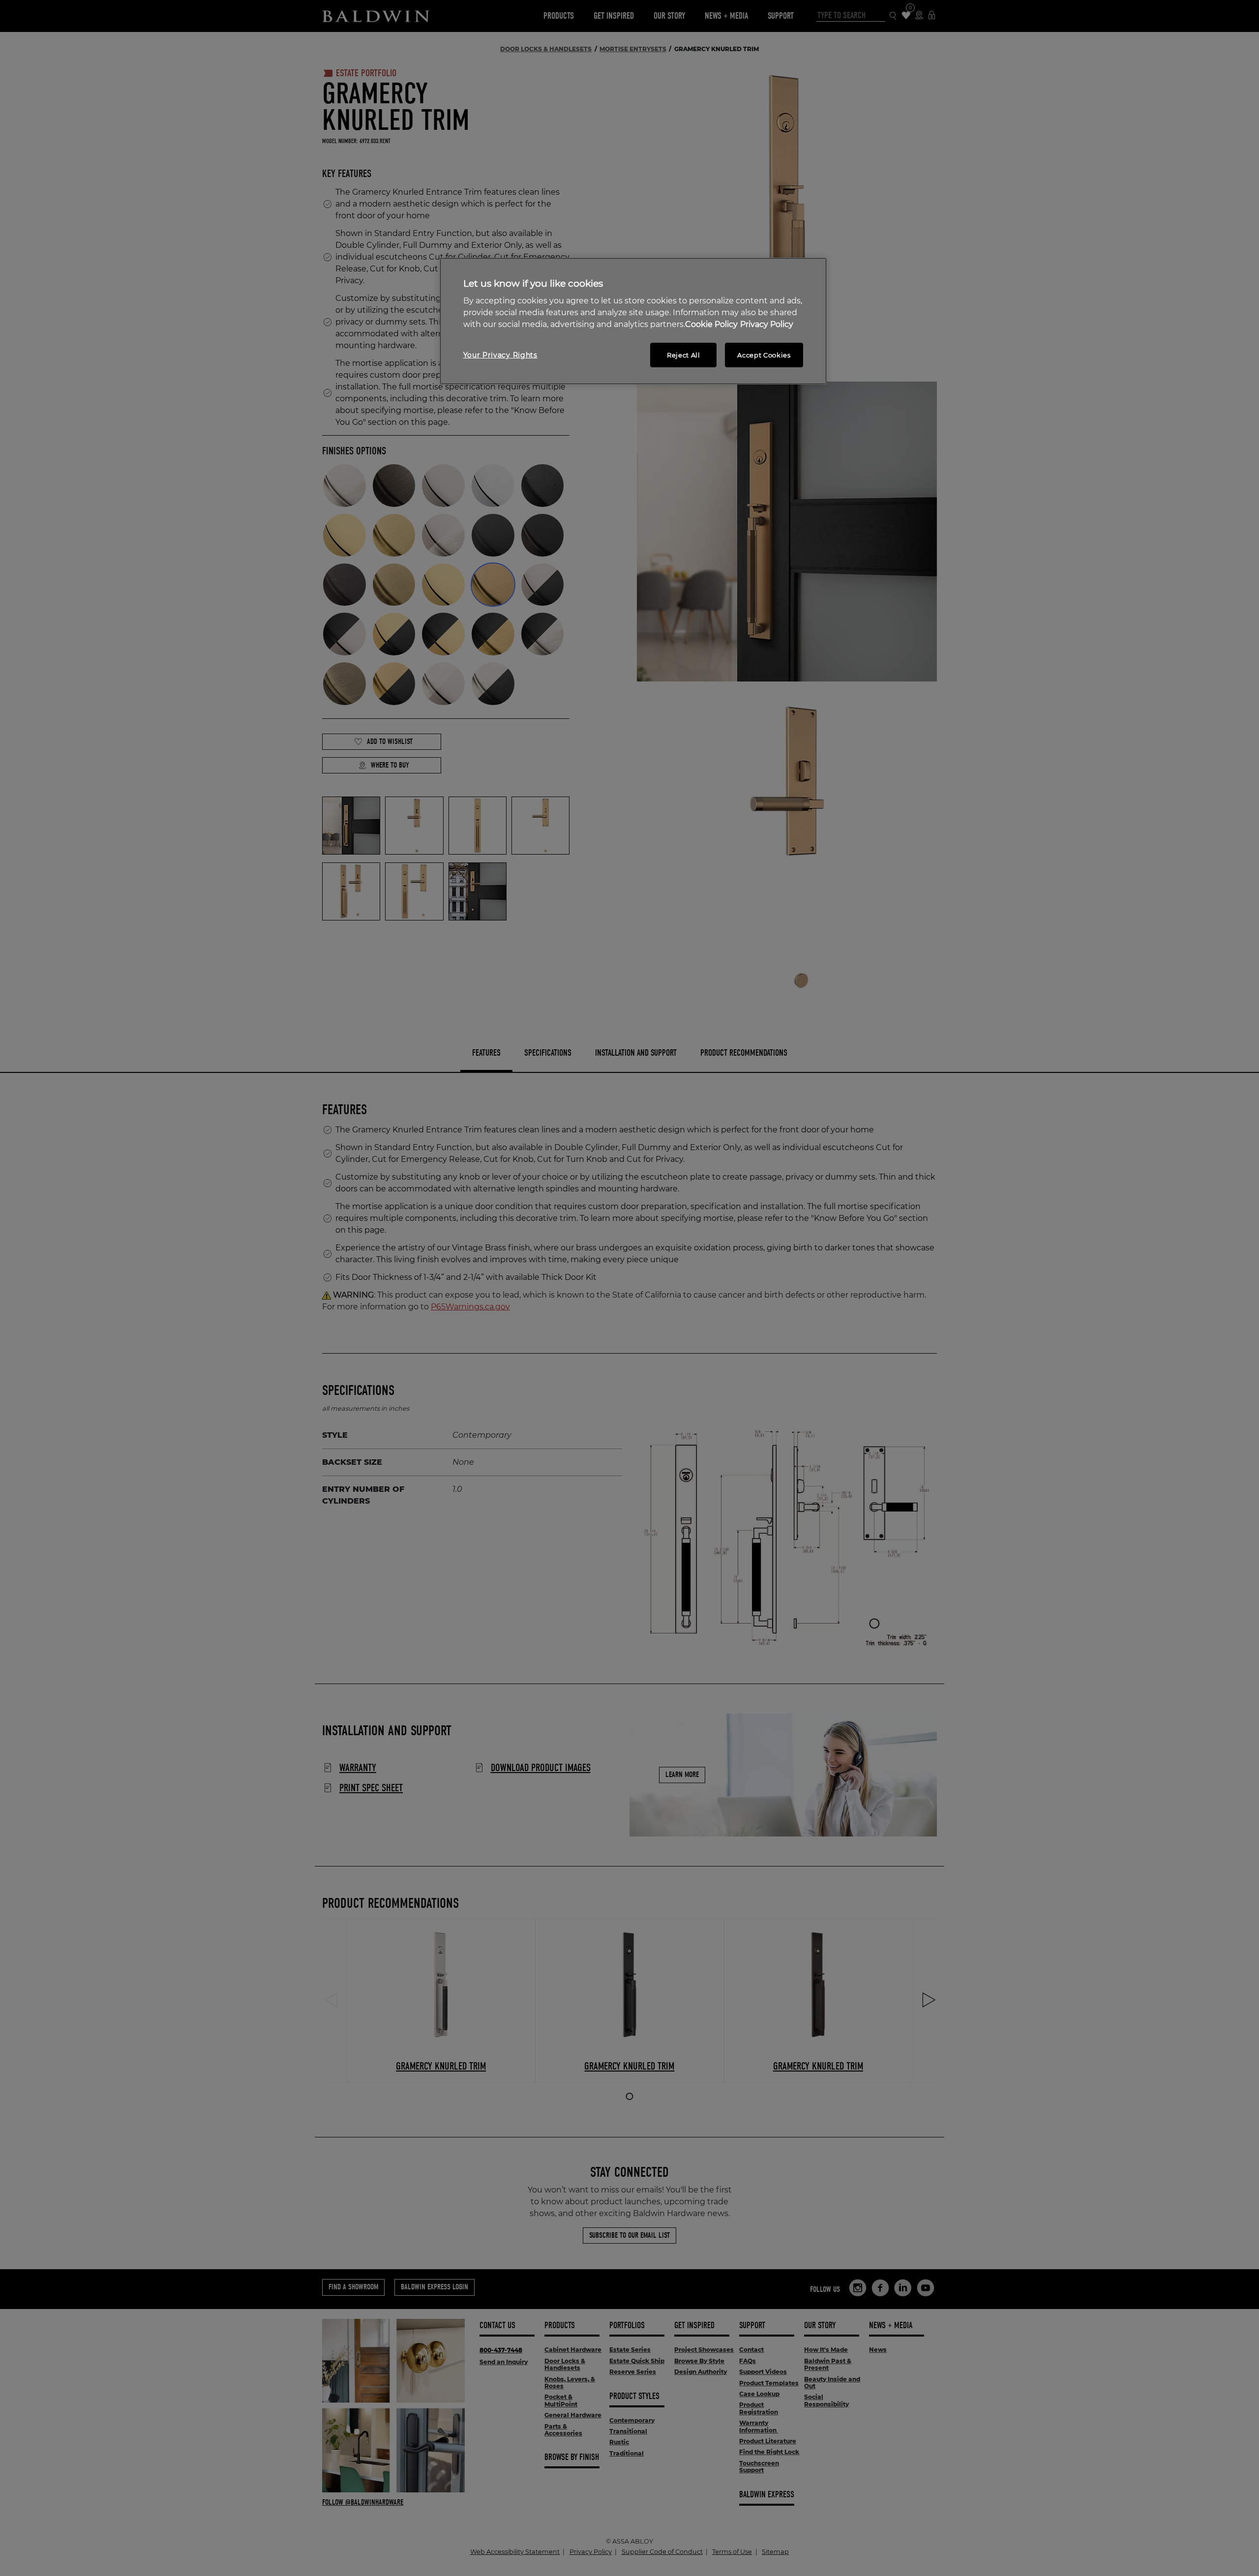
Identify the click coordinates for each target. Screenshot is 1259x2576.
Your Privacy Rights (500, 355)
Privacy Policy (767, 324)
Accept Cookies (764, 355)
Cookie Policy (711, 324)
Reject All (684, 355)
